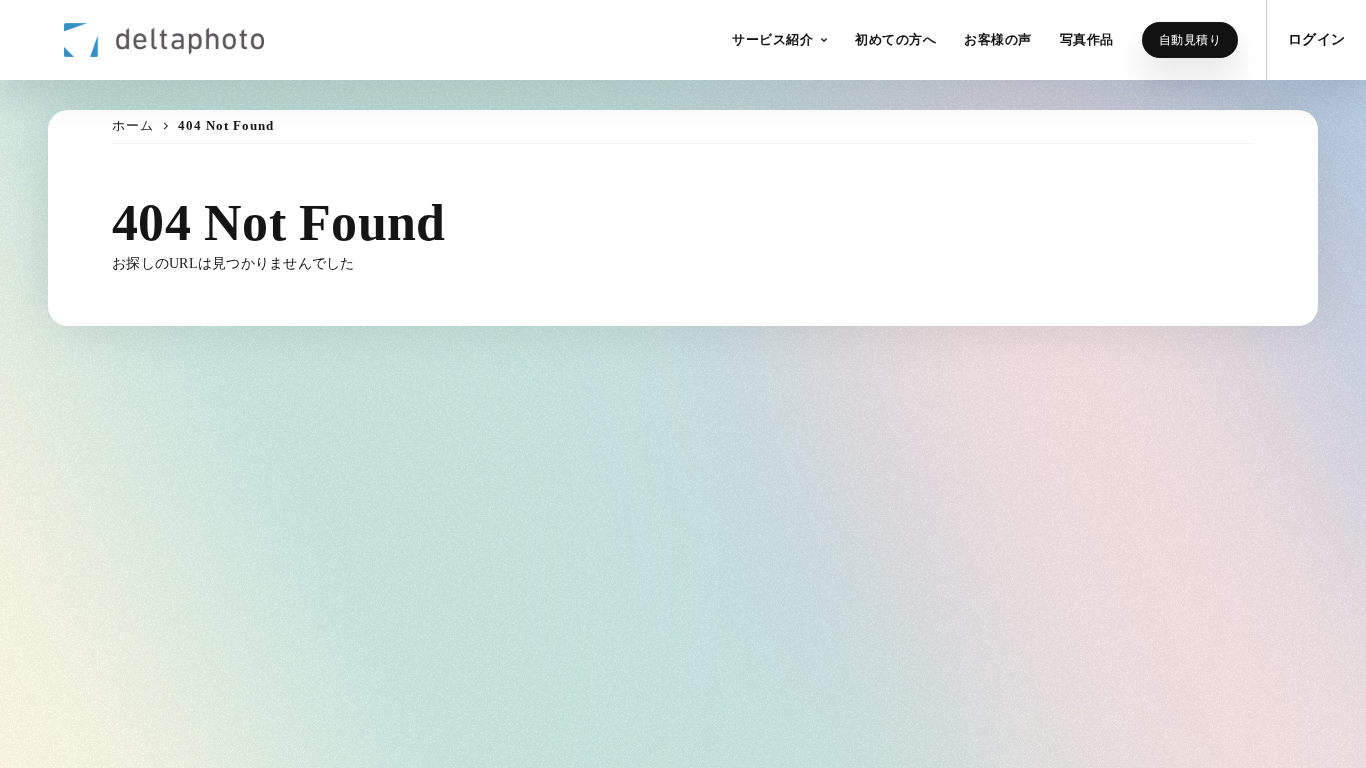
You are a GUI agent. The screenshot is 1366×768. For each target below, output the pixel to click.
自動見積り (1190, 40)
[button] (779, 40)
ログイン (1316, 39)
